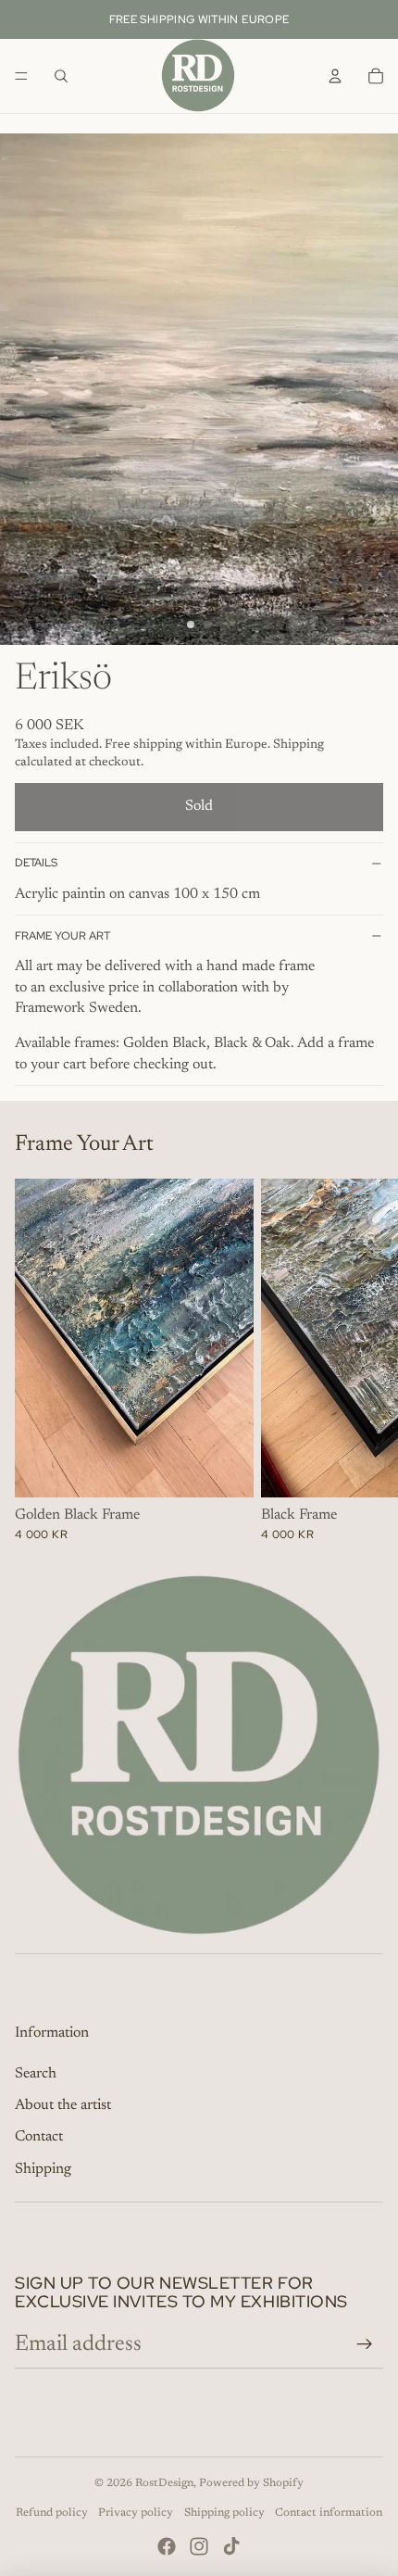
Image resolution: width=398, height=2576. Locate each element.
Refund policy (52, 2513)
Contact (39, 2137)
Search (36, 2074)
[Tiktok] (231, 2546)
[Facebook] (167, 2546)
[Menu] (21, 76)
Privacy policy (136, 2513)
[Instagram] (199, 2546)
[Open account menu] (335, 76)
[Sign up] (365, 2344)
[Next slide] (363, 1360)
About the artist (63, 2105)
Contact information (329, 2513)
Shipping (43, 2169)
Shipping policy (224, 2513)
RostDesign (164, 2483)
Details (36, 863)
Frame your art (62, 936)
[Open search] (61, 76)
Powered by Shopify (251, 2483)
